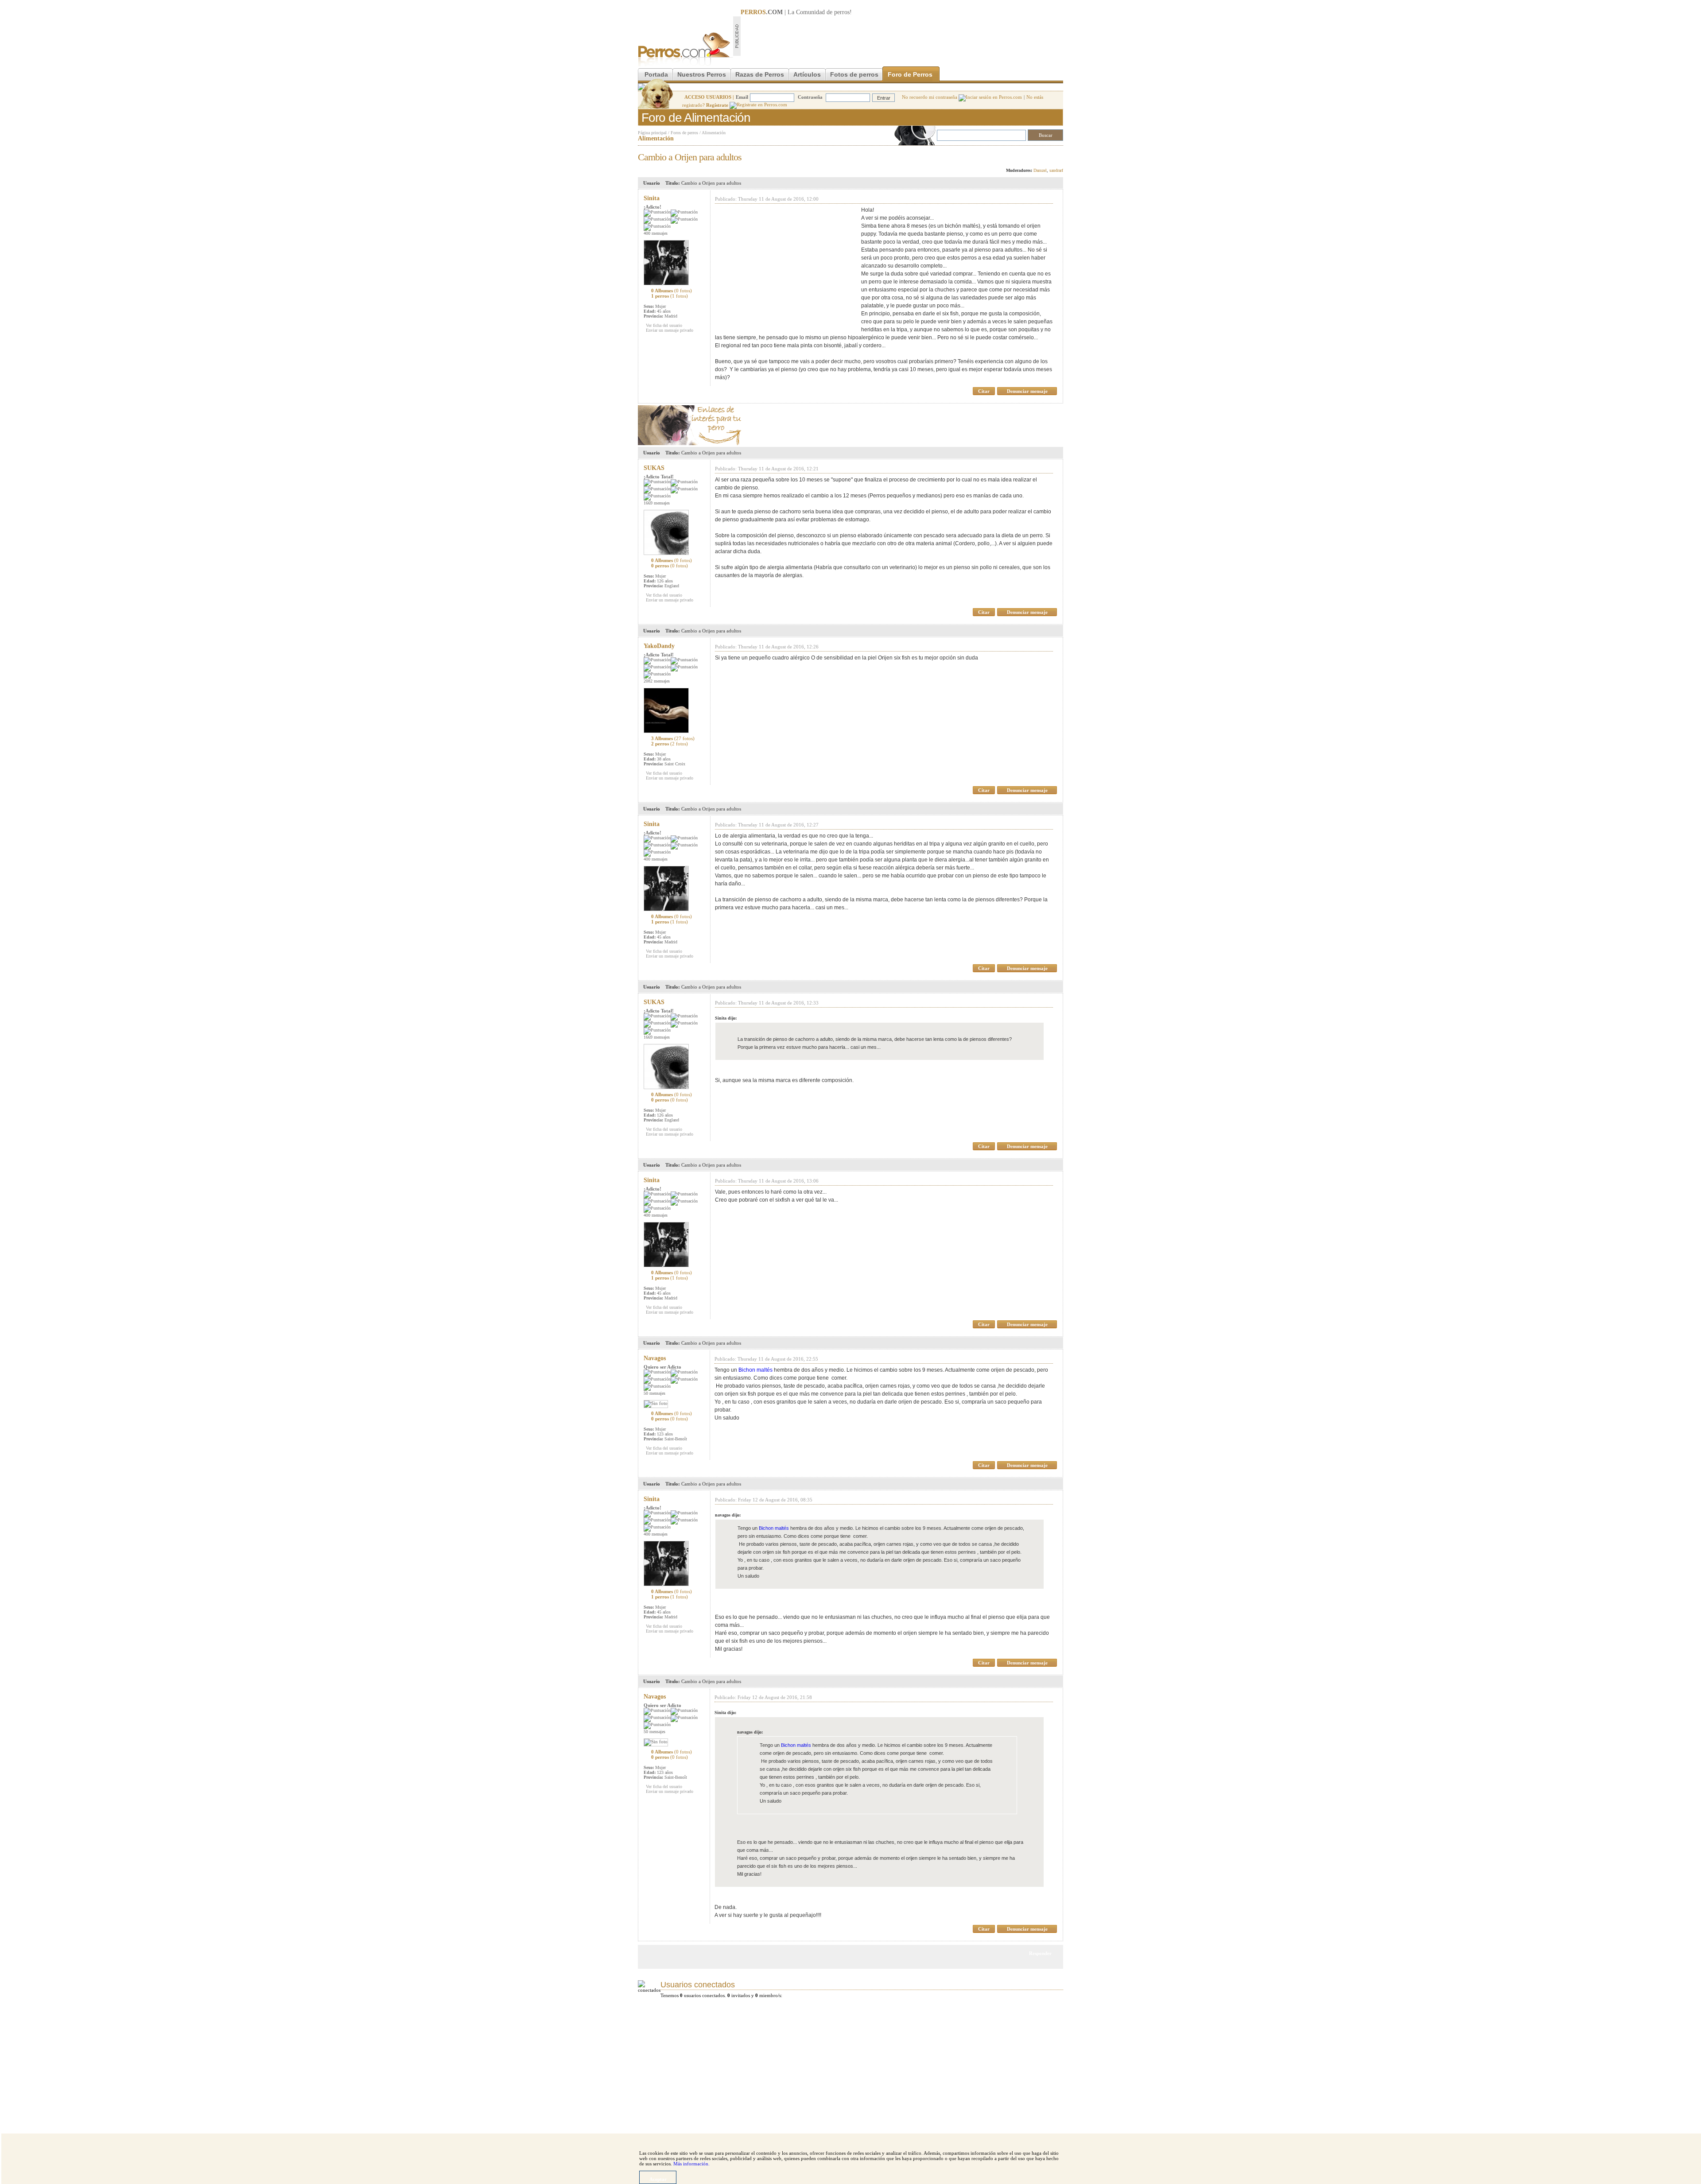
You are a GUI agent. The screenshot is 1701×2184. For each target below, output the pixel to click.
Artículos (807, 74)
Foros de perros (684, 133)
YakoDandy (659, 646)
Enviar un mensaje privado (670, 330)
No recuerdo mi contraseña (930, 97)
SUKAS (654, 468)
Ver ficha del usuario (664, 325)
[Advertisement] (902, 36)
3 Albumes (673, 738)
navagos (655, 1358)
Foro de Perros (910, 74)
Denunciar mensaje (1027, 391)
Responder (1045, 155)
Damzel (1040, 170)
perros (842, 12)
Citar (984, 391)
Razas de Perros (760, 74)
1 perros (670, 296)
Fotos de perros (854, 74)
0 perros (670, 566)
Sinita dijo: (726, 1018)
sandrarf (1056, 170)
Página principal (652, 133)
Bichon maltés (755, 1370)
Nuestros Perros (702, 74)
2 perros (670, 744)
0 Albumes (672, 291)
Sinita (652, 198)
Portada (656, 74)
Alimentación (714, 133)
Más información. (691, 2164)
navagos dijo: (728, 1515)
